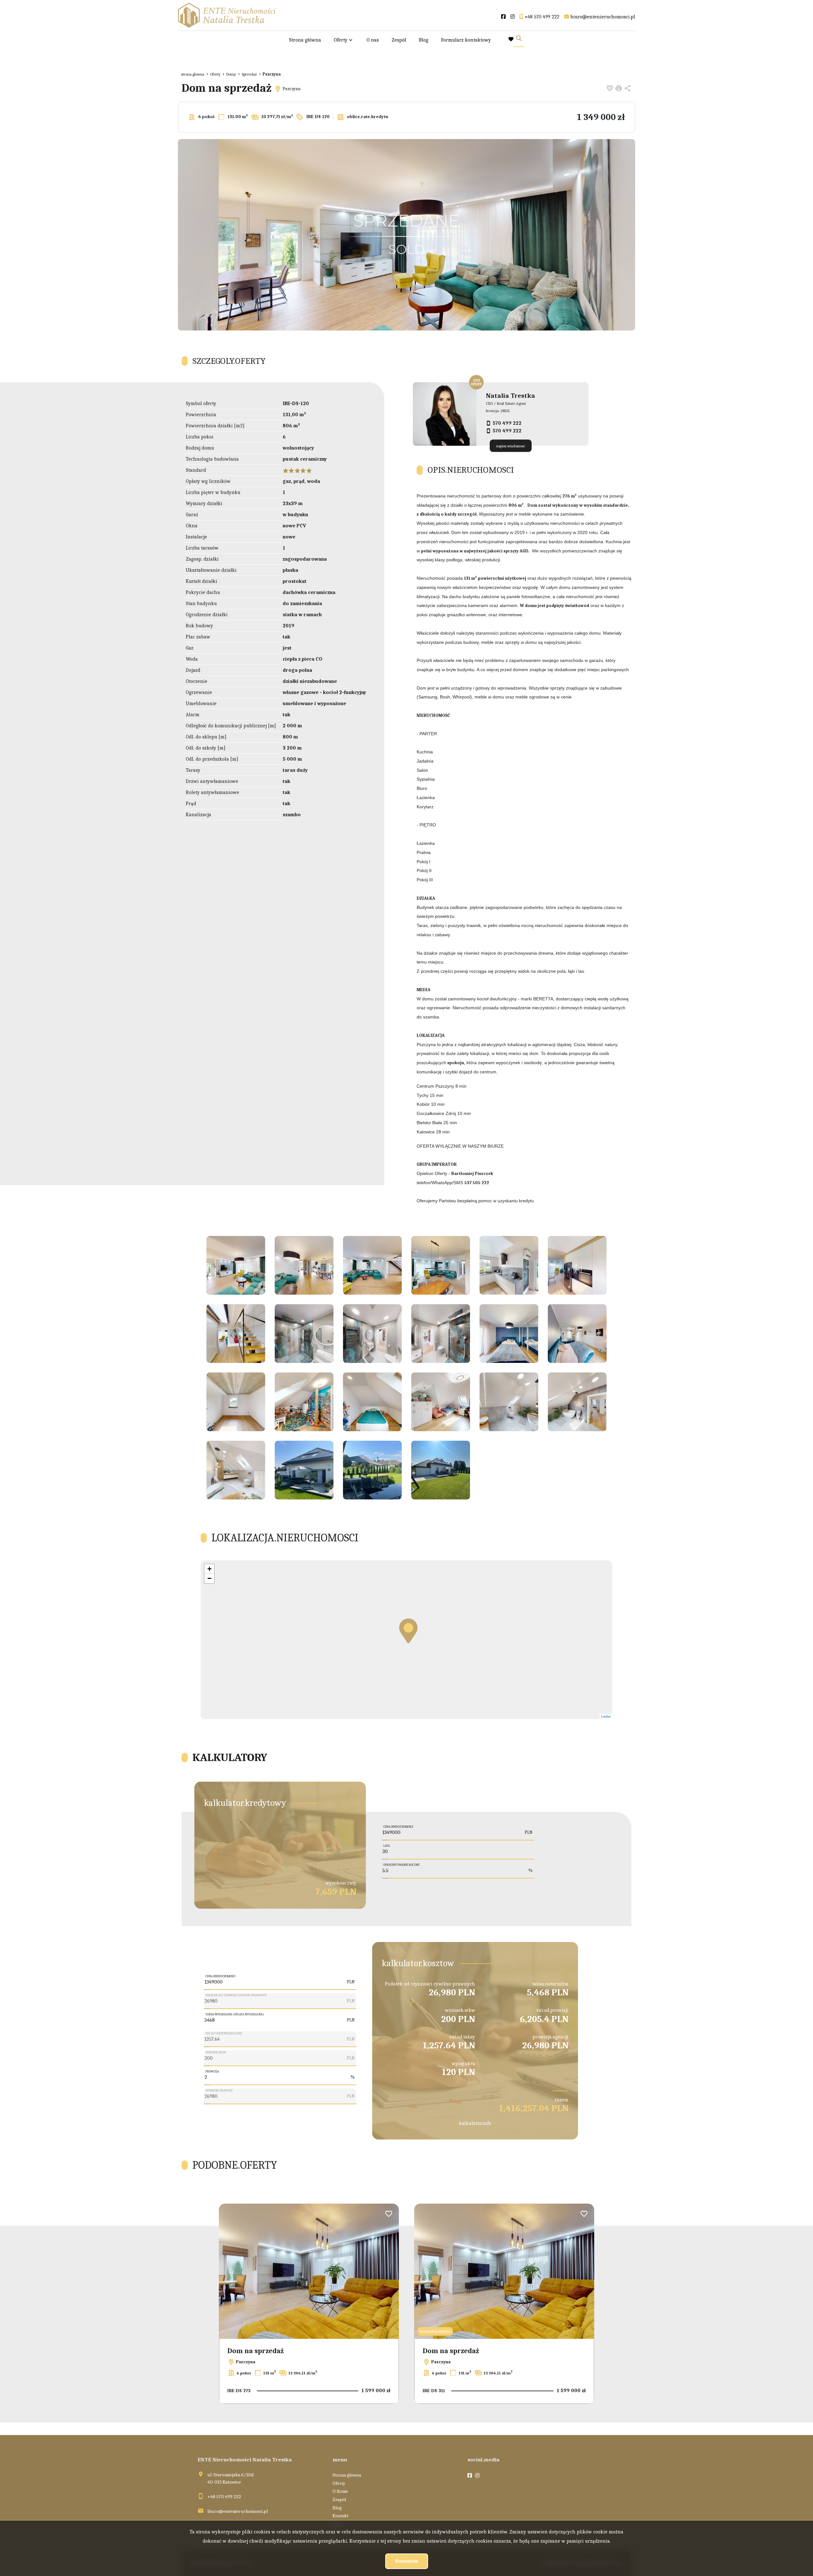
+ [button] (209, 1569)
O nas (373, 40)
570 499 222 (507, 423)
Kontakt (340, 2516)
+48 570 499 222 (224, 2497)
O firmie (340, 2491)
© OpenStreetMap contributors (589, 1716)
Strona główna (305, 40)
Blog (424, 40)
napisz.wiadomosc (511, 446)
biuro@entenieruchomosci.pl (238, 2511)
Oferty (341, 40)
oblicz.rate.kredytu (367, 117)
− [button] (209, 1578)
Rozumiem (407, 2561)
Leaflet (536, 1716)
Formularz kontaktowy (466, 40)
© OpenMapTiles (555, 1716)
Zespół (399, 40)
